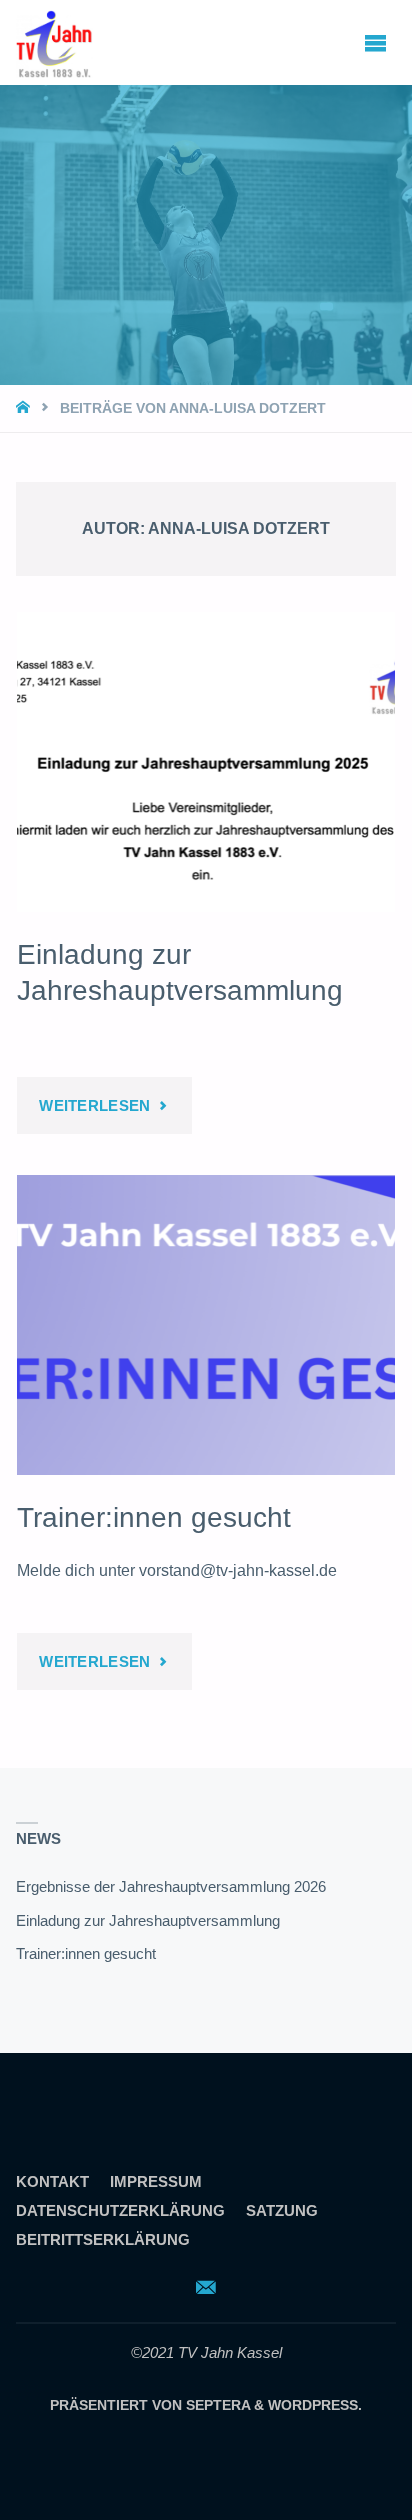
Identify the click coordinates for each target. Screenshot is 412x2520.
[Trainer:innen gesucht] (205, 1325)
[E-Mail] (205, 2287)
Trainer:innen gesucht (154, 1517)
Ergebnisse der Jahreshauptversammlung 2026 (171, 1887)
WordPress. (315, 2405)
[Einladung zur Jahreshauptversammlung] (205, 762)
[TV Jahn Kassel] (54, 42)
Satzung (282, 2211)
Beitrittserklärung (103, 2240)
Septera (216, 2405)
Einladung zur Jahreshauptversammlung (148, 1921)
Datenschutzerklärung (120, 2211)
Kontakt (52, 2182)
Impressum (156, 2182)
